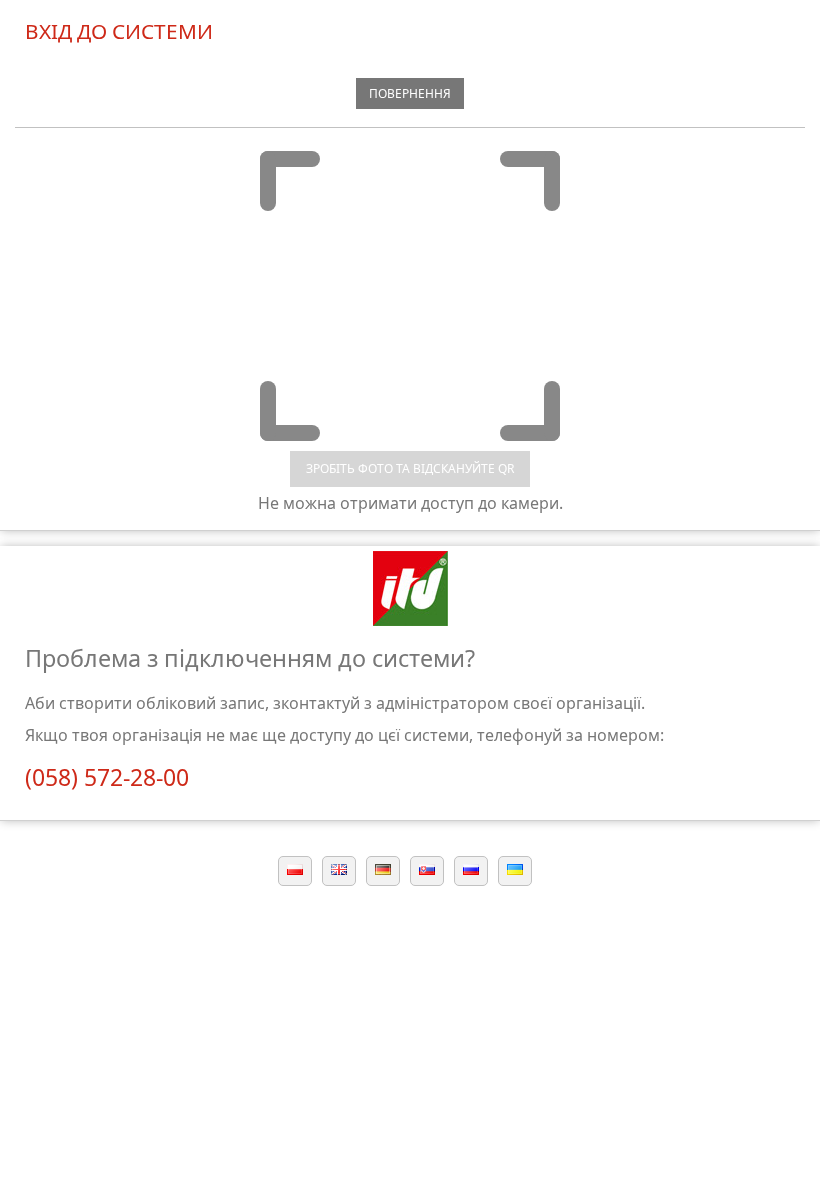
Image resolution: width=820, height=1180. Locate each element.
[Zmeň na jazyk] (427, 868)
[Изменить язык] (471, 868)
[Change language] (339, 868)
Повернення (410, 93)
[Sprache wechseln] (383, 868)
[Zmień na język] (295, 868)
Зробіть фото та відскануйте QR (410, 468)
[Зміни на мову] (515, 868)
